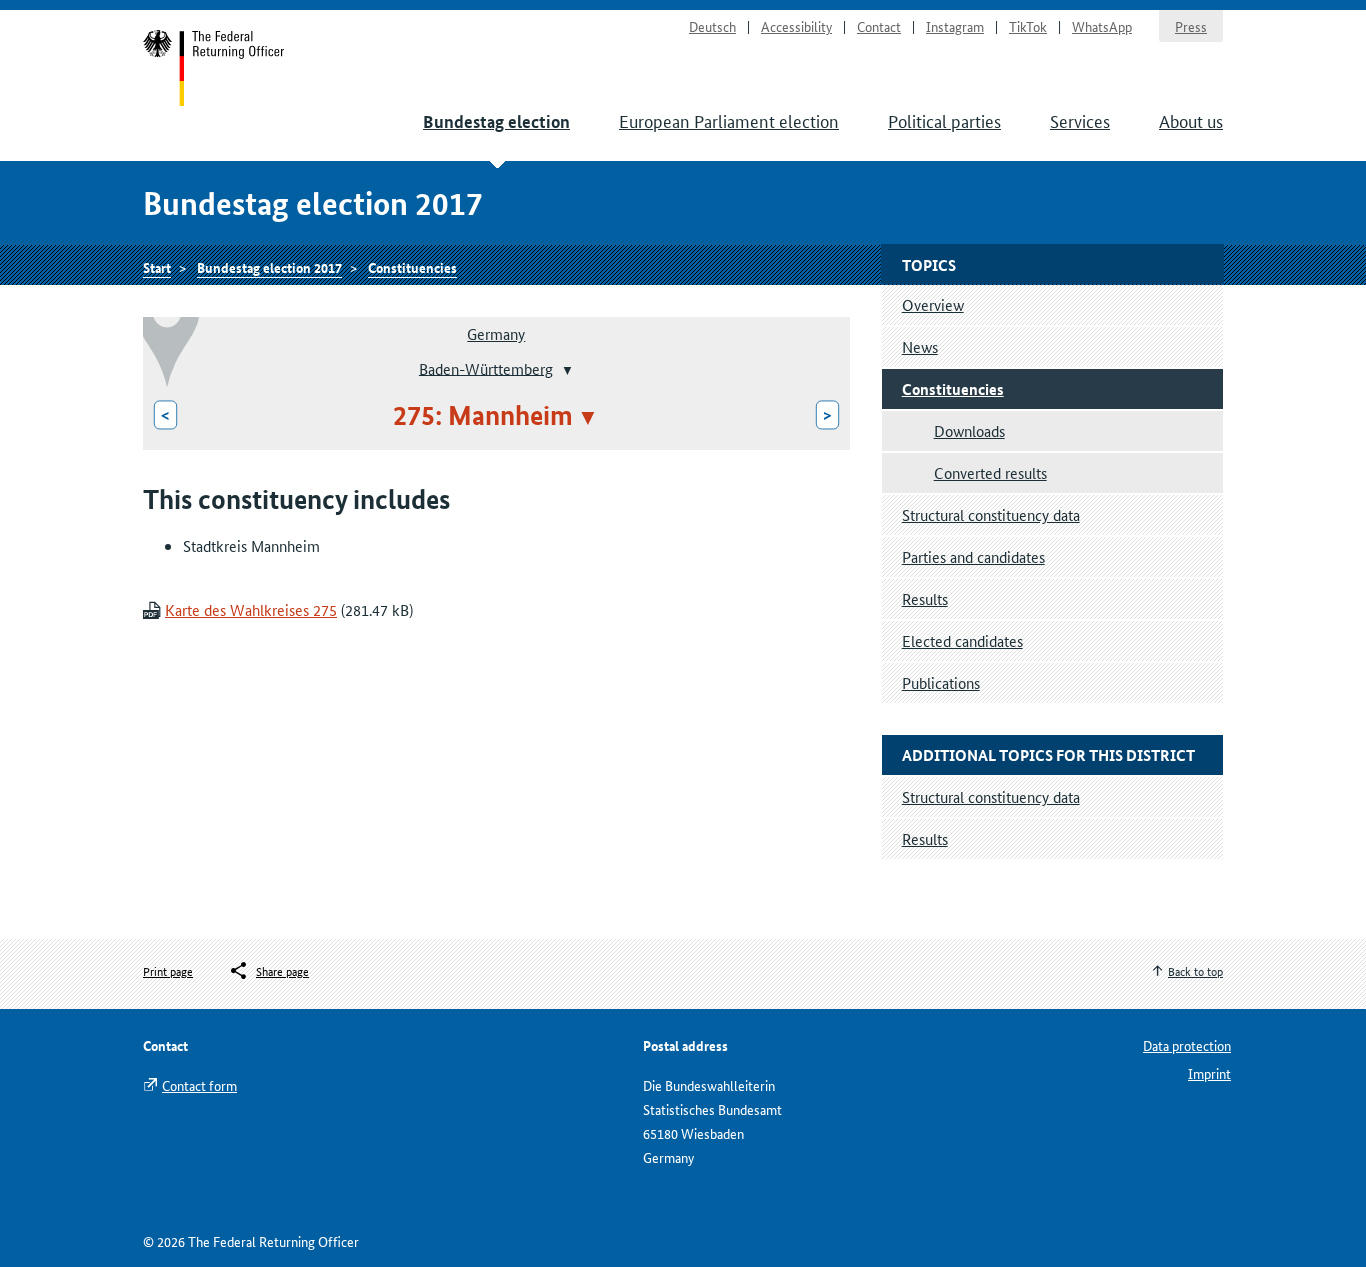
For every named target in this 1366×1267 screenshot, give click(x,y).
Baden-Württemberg (486, 367)
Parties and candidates (973, 556)
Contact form (199, 1085)
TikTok (1028, 26)
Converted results (990, 472)
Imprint (1209, 1073)
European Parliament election (729, 120)
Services (1080, 120)
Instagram (955, 26)
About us (1191, 120)
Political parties (944, 120)
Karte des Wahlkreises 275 (251, 609)
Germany (496, 333)
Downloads (969, 430)
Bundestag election (496, 121)
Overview (933, 304)
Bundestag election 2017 (269, 267)
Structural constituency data (991, 514)
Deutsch (712, 26)
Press (1191, 26)
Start (214, 68)
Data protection (1187, 1045)
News (920, 346)
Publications (941, 682)
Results (925, 598)
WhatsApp (1102, 26)
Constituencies (412, 267)
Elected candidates (962, 640)
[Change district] (565, 370)
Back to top (1195, 970)
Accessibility (796, 26)
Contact (879, 26)
